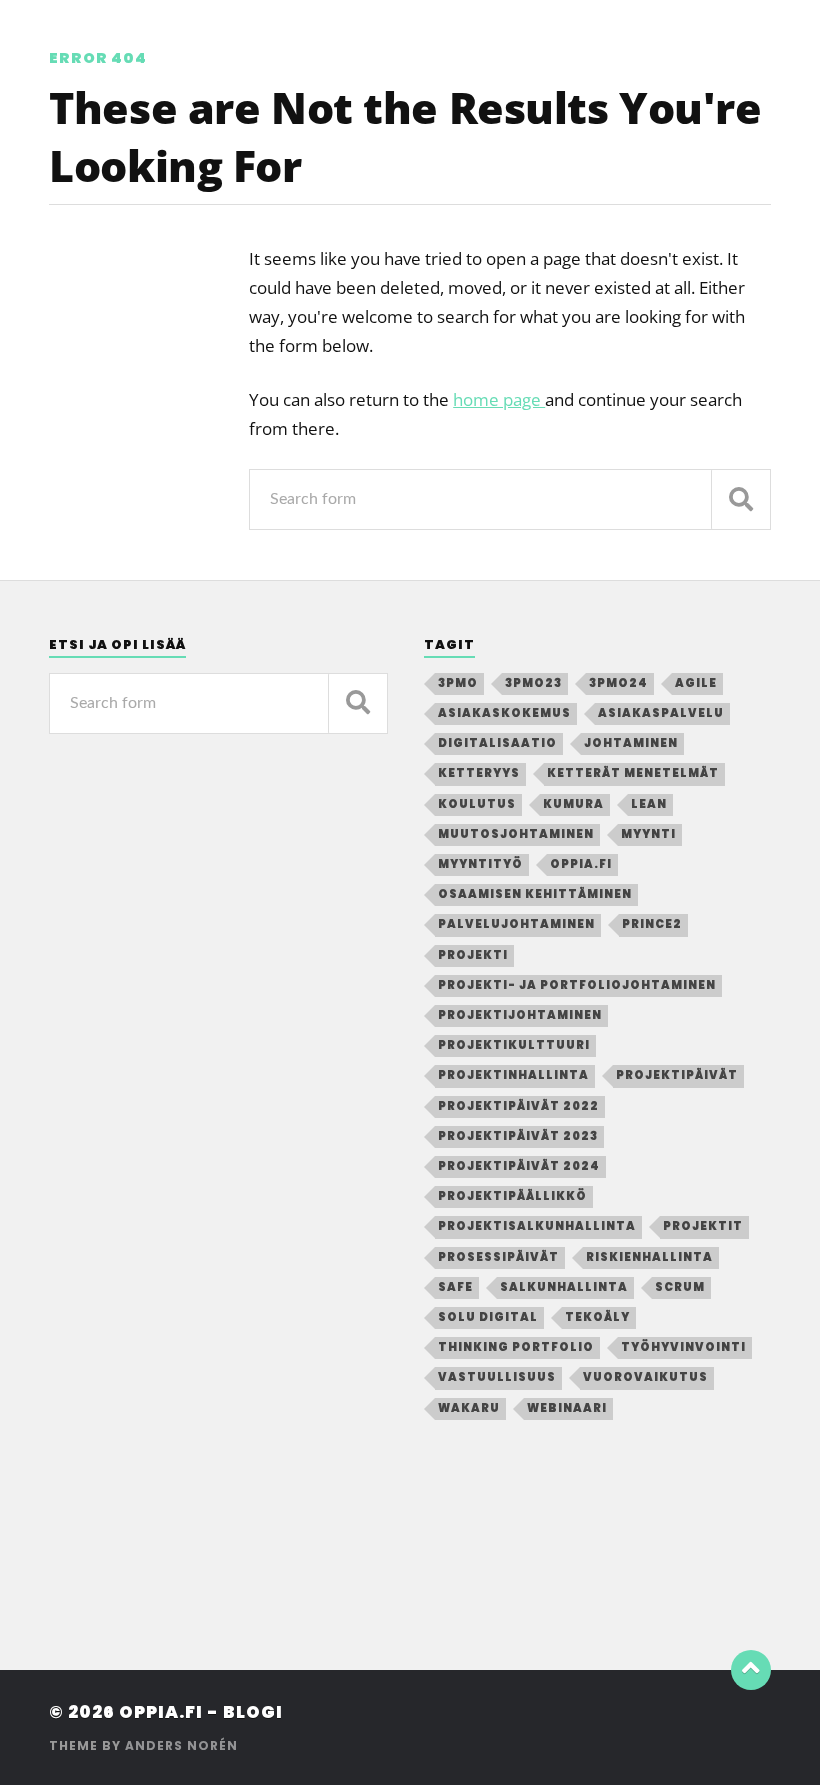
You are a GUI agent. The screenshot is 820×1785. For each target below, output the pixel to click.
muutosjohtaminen (516, 834)
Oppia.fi (581, 864)
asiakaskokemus (504, 713)
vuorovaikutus (645, 1377)
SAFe (455, 1287)
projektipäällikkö (512, 1196)
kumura (573, 804)
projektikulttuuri (514, 1045)
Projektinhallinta (513, 1075)
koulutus (477, 804)
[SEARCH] (741, 499)
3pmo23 (533, 683)
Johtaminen (631, 743)
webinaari (567, 1408)
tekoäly (597, 1317)
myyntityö (480, 864)
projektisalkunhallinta (537, 1226)
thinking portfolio (516, 1347)
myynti (648, 834)
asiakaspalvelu (661, 713)
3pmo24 (618, 683)
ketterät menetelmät (633, 773)
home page (499, 399)
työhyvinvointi (683, 1347)
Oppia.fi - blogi (201, 1712)
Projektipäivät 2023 (518, 1136)
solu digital (488, 1317)
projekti (473, 955)
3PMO (458, 683)
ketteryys (479, 773)
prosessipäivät (498, 1257)
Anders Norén (181, 1745)
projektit (703, 1226)
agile (696, 683)
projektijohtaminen (520, 1015)
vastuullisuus (497, 1377)
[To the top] (751, 1670)
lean (649, 804)
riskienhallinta (649, 1257)
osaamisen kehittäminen (535, 894)
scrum (680, 1287)
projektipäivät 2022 (518, 1106)
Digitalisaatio (497, 743)
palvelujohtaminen (516, 924)
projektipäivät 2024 (519, 1166)
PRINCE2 (652, 924)
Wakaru (469, 1408)
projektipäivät (677, 1075)
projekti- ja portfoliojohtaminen (577, 985)
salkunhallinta (564, 1287)
